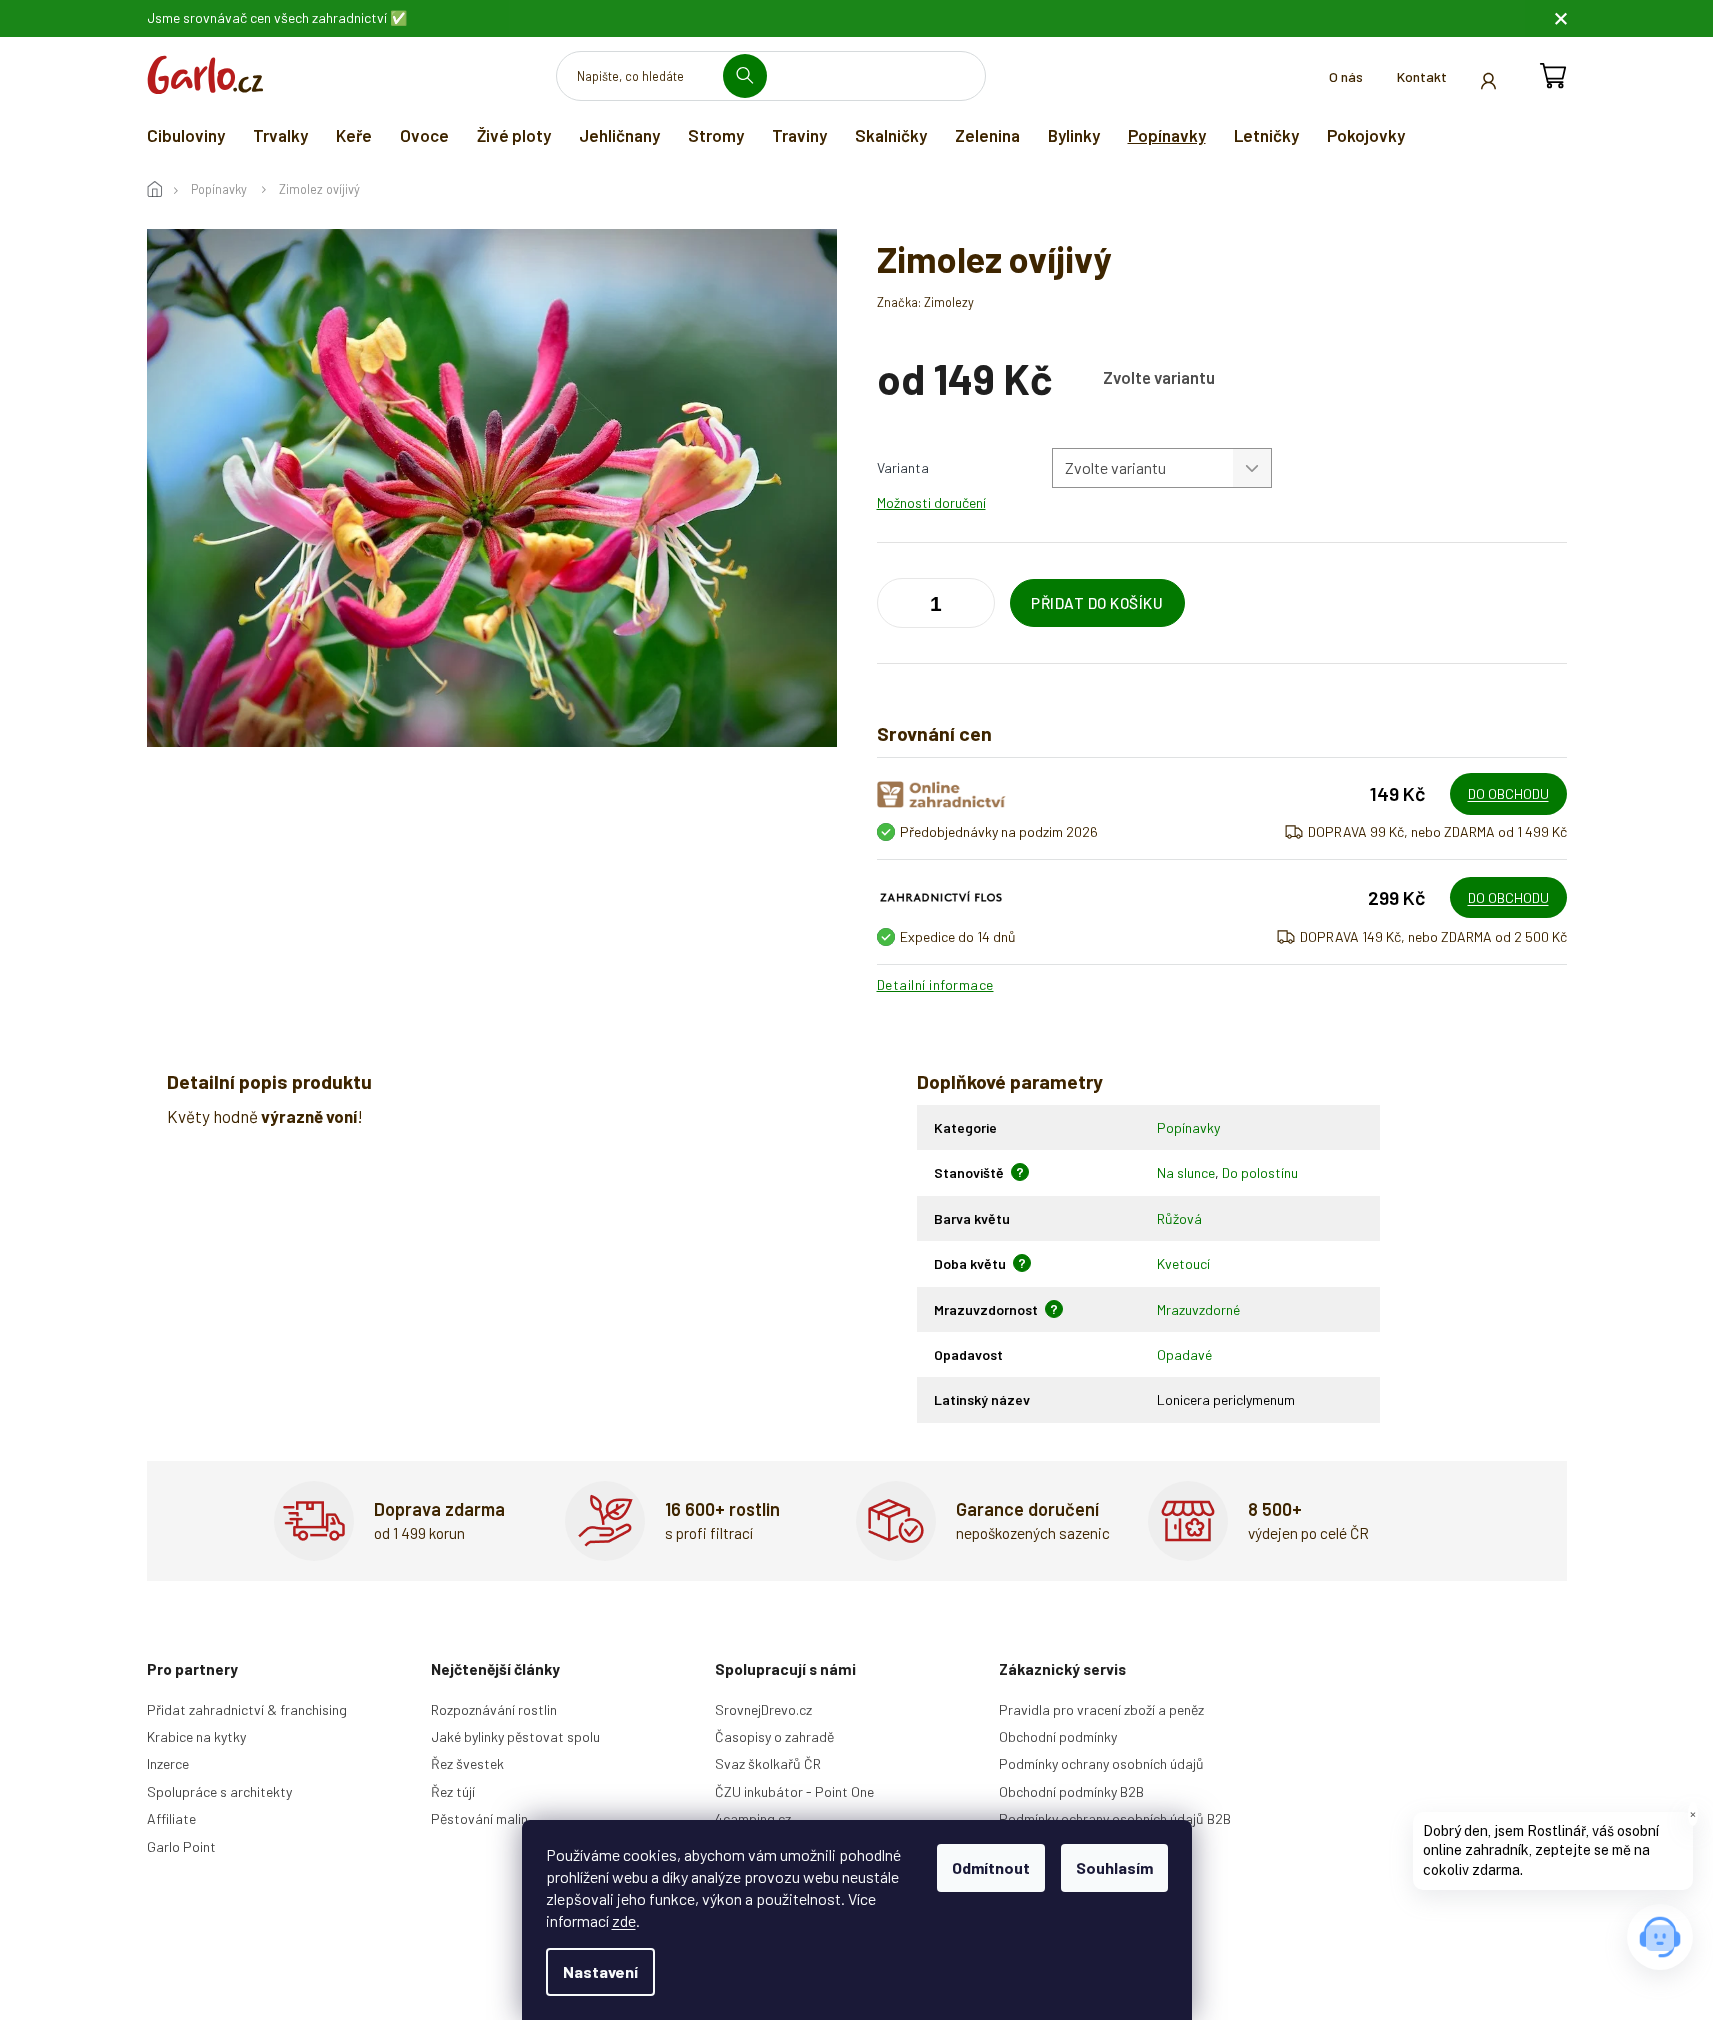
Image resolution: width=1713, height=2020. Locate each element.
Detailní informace (935, 984)
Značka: (925, 302)
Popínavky (1188, 1127)
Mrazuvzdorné (1198, 1309)
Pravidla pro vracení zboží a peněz (1101, 1709)
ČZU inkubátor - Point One (794, 1791)
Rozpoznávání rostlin (494, 1709)
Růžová (1179, 1218)
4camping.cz (753, 1818)
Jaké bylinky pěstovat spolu (515, 1736)
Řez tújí (453, 1791)
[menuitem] (186, 135)
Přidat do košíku (1097, 603)
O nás (1346, 76)
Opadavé (1184, 1354)
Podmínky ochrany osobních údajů (1101, 1763)
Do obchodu (1508, 793)
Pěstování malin (479, 1818)
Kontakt (1422, 76)
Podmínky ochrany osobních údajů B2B (1115, 1818)
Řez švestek (467, 1763)
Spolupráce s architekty (219, 1791)
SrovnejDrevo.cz (763, 1709)
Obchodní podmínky (1058, 1736)
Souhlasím (1114, 1867)
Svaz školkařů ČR (768, 1763)
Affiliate (171, 1818)
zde (624, 1920)
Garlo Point (181, 1846)
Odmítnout (991, 1867)
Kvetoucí (1183, 1263)
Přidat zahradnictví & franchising (247, 1709)
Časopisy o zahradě (774, 1736)
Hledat (752, 75)
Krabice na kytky (196, 1736)
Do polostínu (1260, 1172)
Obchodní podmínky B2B (1071, 1791)
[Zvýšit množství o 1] (897, 607)
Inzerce (168, 1763)
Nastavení (600, 1971)
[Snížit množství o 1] (975, 607)
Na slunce (1186, 1172)
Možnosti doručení (931, 502)
